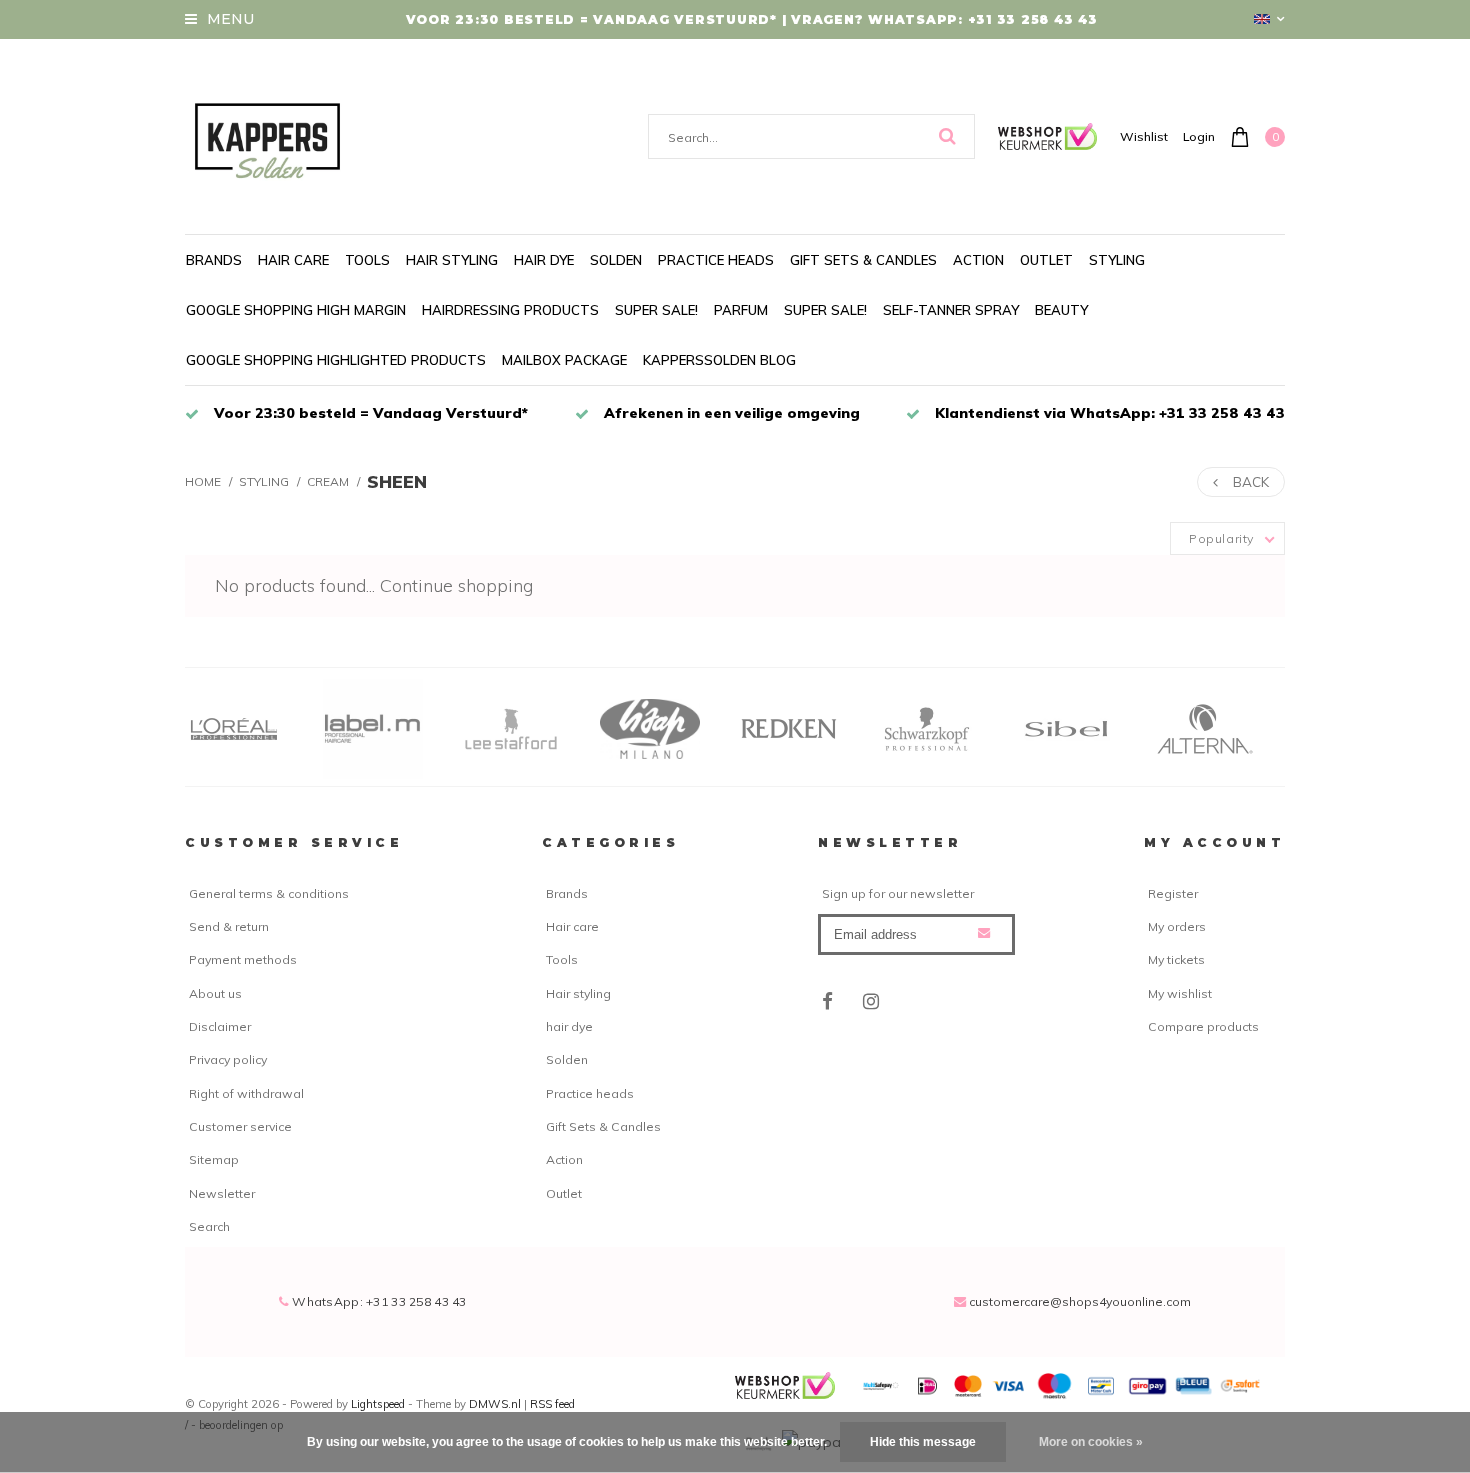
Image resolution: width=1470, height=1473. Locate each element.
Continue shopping (456, 585)
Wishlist (1144, 136)
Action (978, 260)
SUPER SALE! (656, 310)
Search (209, 1226)
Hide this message (923, 1442)
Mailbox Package (564, 360)
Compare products (1203, 1026)
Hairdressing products (510, 310)
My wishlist (1180, 993)
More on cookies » (1091, 1442)
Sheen (397, 481)
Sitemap (214, 1159)
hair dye (544, 260)
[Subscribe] (984, 933)
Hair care (293, 260)
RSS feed (552, 1404)
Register (1173, 893)
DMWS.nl (496, 1404)
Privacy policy (228, 1059)
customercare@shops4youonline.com (1080, 1301)
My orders (1177, 926)
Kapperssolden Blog (719, 360)
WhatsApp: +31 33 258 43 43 (378, 1301)
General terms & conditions (269, 893)
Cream (328, 481)
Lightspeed (378, 1404)
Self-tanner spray (951, 310)
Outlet (1046, 260)
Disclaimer (220, 1026)
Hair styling (452, 260)
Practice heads (716, 260)
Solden (616, 260)
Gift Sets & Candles (863, 260)
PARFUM (741, 310)
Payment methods (243, 959)
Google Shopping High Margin (296, 310)
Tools (367, 260)
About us (215, 993)
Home (203, 481)
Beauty (1061, 310)
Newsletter (222, 1193)
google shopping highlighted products (336, 360)
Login (1199, 136)
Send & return (229, 926)
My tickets (1176, 959)
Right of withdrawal (246, 1093)
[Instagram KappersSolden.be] (871, 1002)
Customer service (240, 1126)
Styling (1117, 260)
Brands (214, 260)
